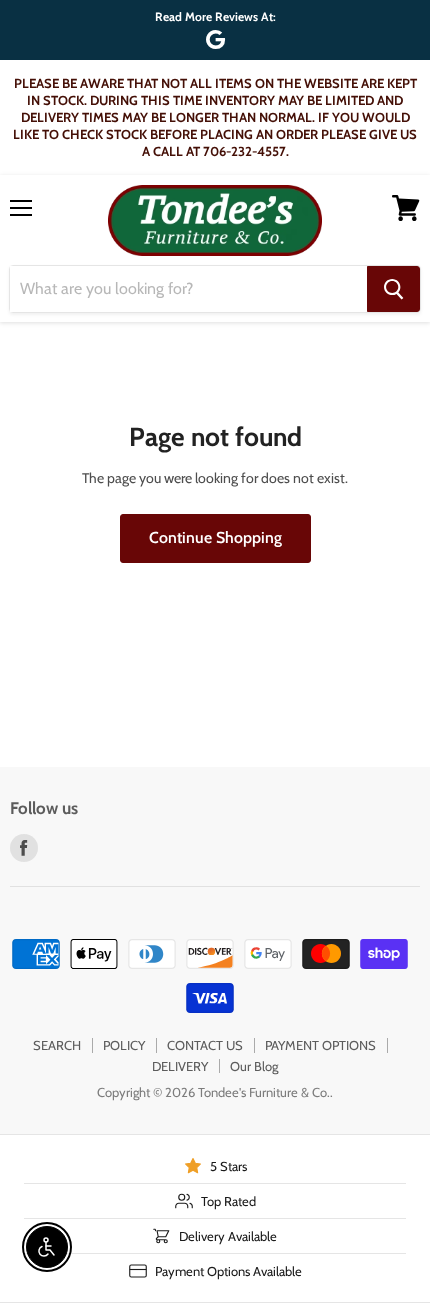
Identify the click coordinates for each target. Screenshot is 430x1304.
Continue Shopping (215, 537)
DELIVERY (180, 1066)
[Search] (393, 289)
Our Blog (254, 1066)
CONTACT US (205, 1045)
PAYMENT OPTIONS (320, 1045)
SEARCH (57, 1045)
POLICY (124, 1045)
